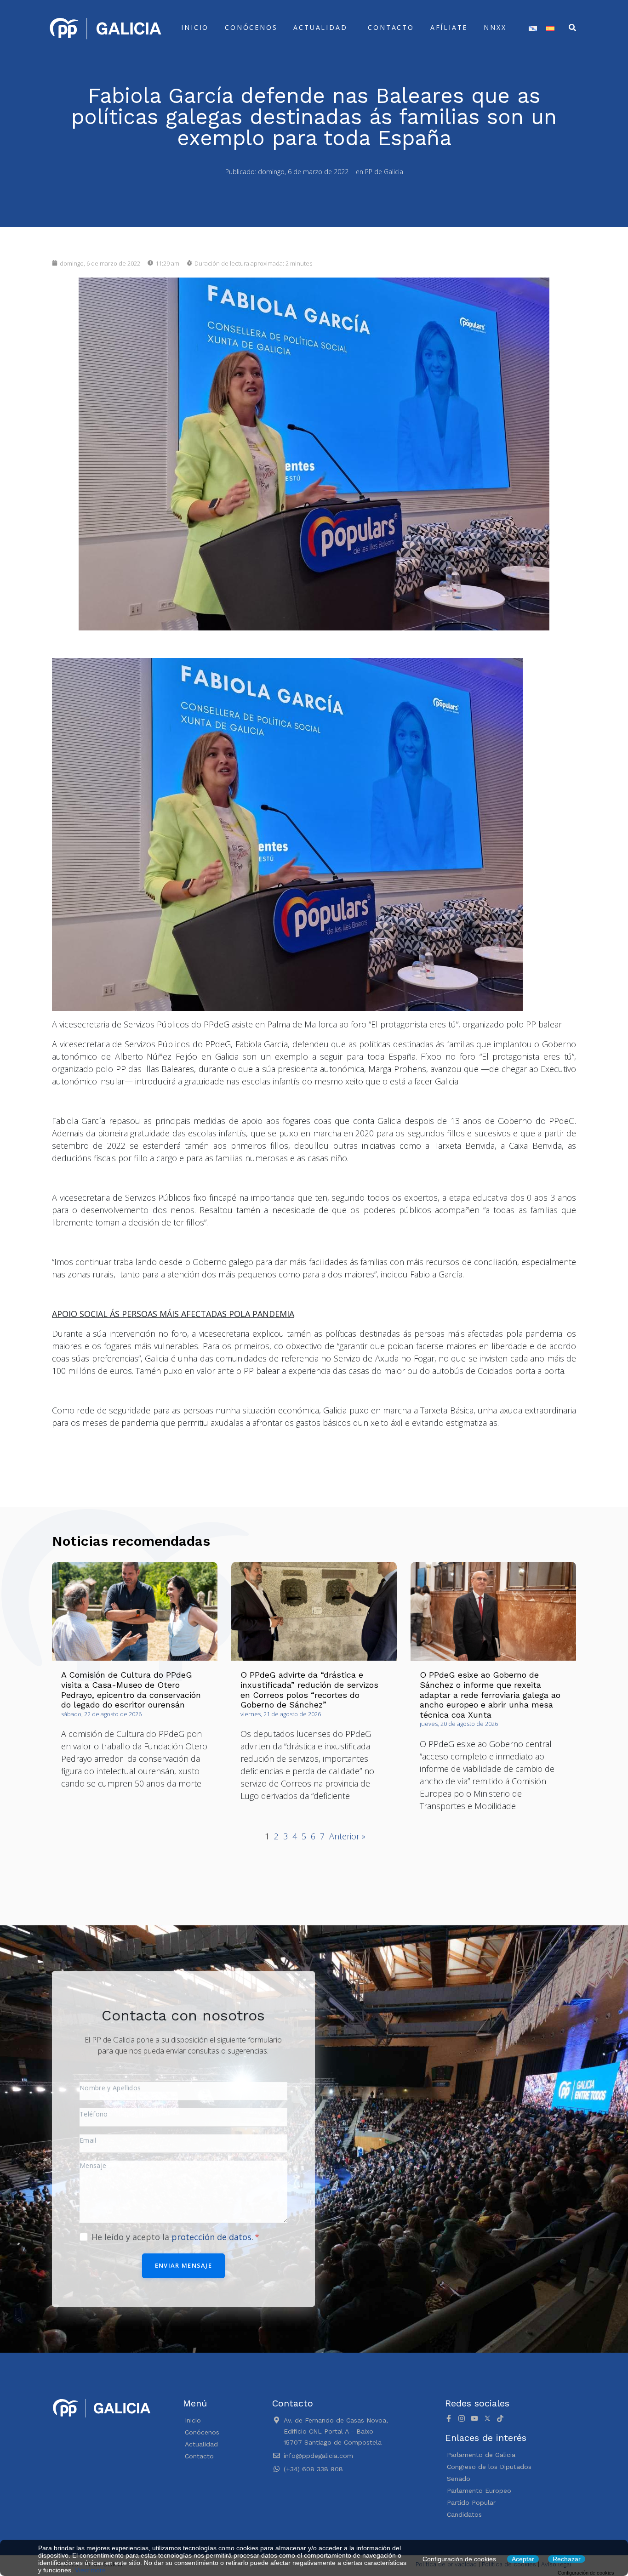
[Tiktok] (500, 2418)
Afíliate (449, 27)
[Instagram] (462, 2418)
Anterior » (347, 1836)
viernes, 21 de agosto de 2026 (281, 1714)
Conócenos (251, 27)
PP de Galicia (384, 172)
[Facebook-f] (449, 2418)
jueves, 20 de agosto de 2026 (459, 1724)
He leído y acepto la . (174, 2237)
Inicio (195, 27)
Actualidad (320, 27)
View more (90, 2570)
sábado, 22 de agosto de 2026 (101, 1714)
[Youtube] (474, 2418)
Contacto (391, 27)
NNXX (495, 27)
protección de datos (211, 2237)
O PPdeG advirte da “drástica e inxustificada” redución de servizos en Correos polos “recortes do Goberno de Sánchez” (309, 1690)
